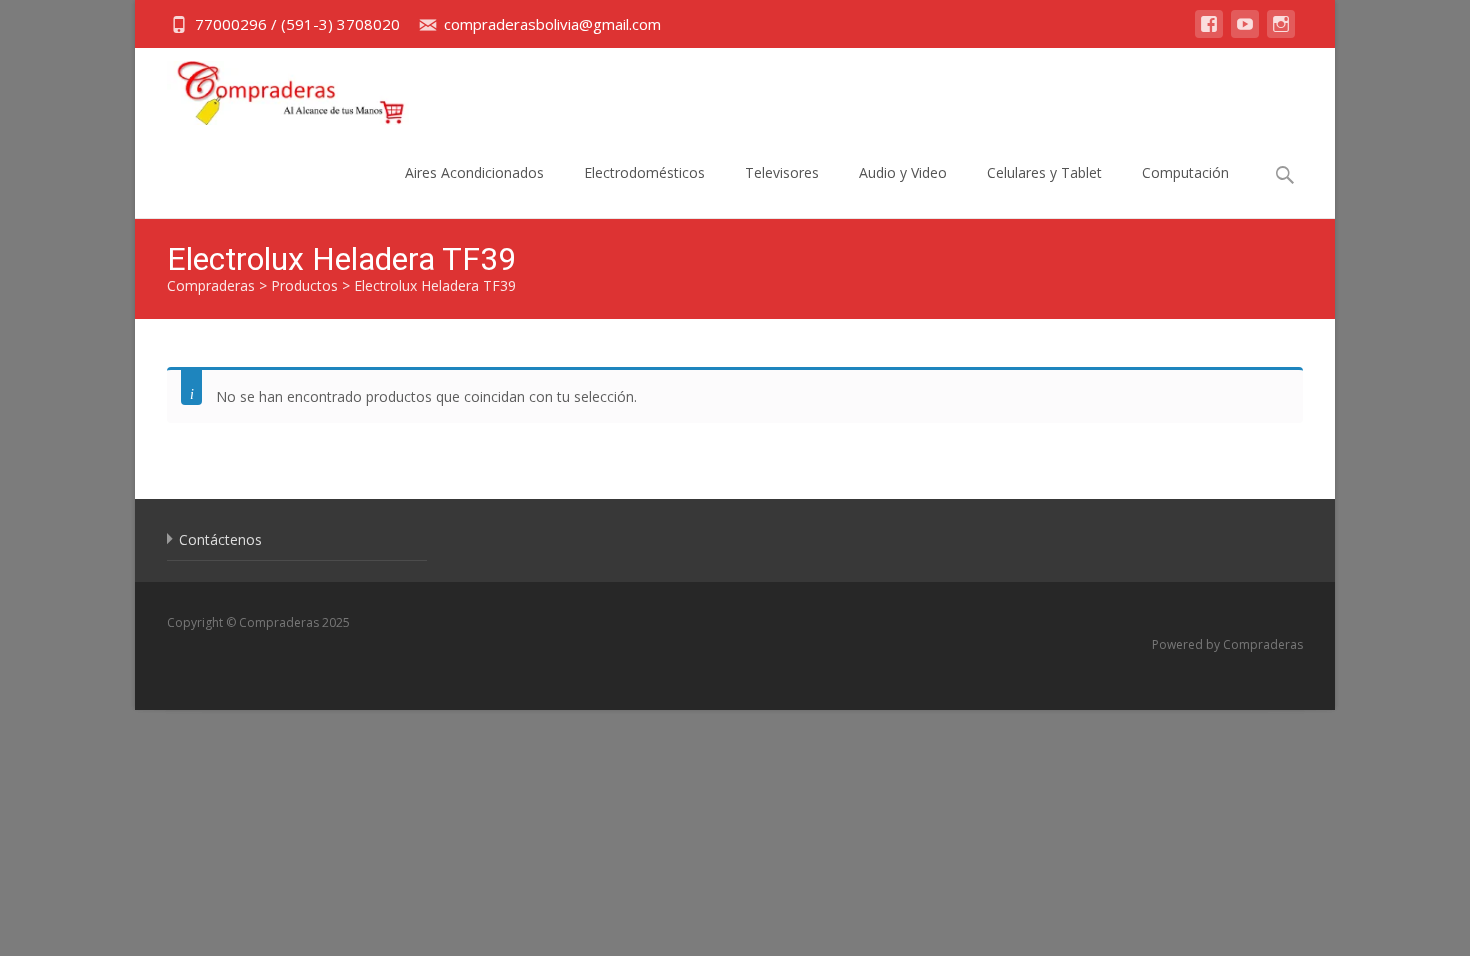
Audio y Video (903, 172)
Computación (1185, 172)
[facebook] (1209, 33)
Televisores (782, 172)
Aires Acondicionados (474, 172)
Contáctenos (220, 539)
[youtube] (1245, 33)
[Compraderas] (275, 88)
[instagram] (1281, 33)
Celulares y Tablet (1044, 172)
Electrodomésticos (644, 172)
